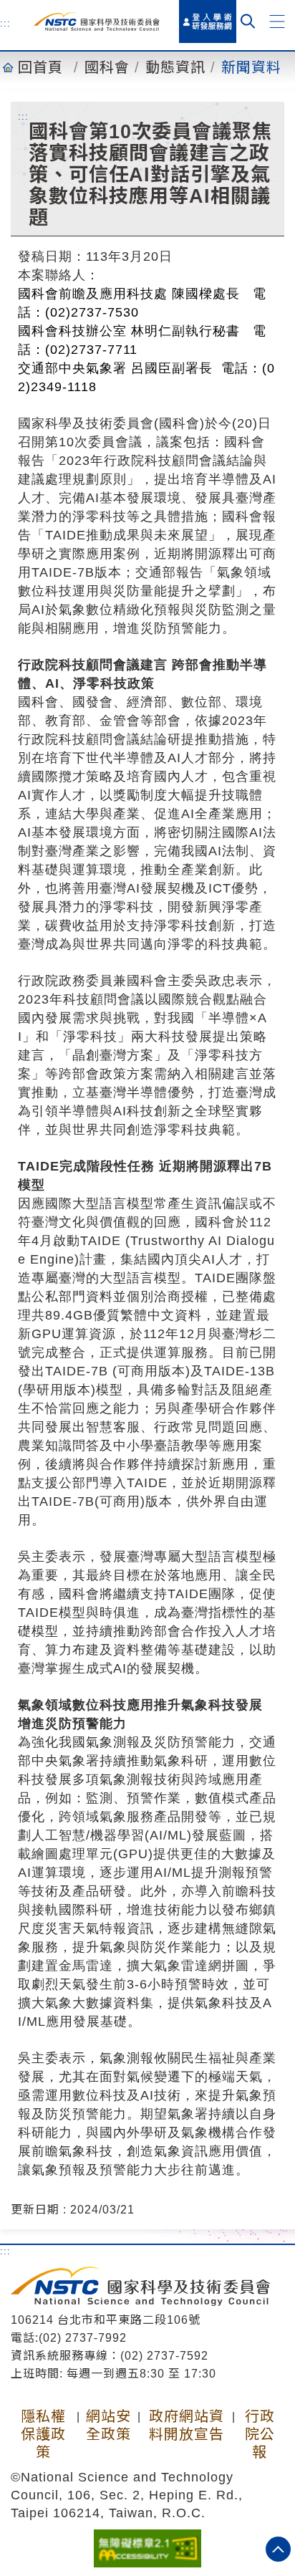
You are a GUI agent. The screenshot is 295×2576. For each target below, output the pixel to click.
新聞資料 (251, 67)
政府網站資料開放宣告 (187, 2425)
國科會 (107, 67)
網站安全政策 (108, 2425)
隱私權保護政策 (43, 2434)
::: (5, 23)
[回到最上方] (278, 2549)
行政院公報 (260, 2434)
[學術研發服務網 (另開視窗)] (208, 21)
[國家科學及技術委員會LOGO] (97, 22)
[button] (277, 21)
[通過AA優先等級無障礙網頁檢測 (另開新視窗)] (147, 2547)
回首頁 (40, 67)
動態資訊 (175, 67)
